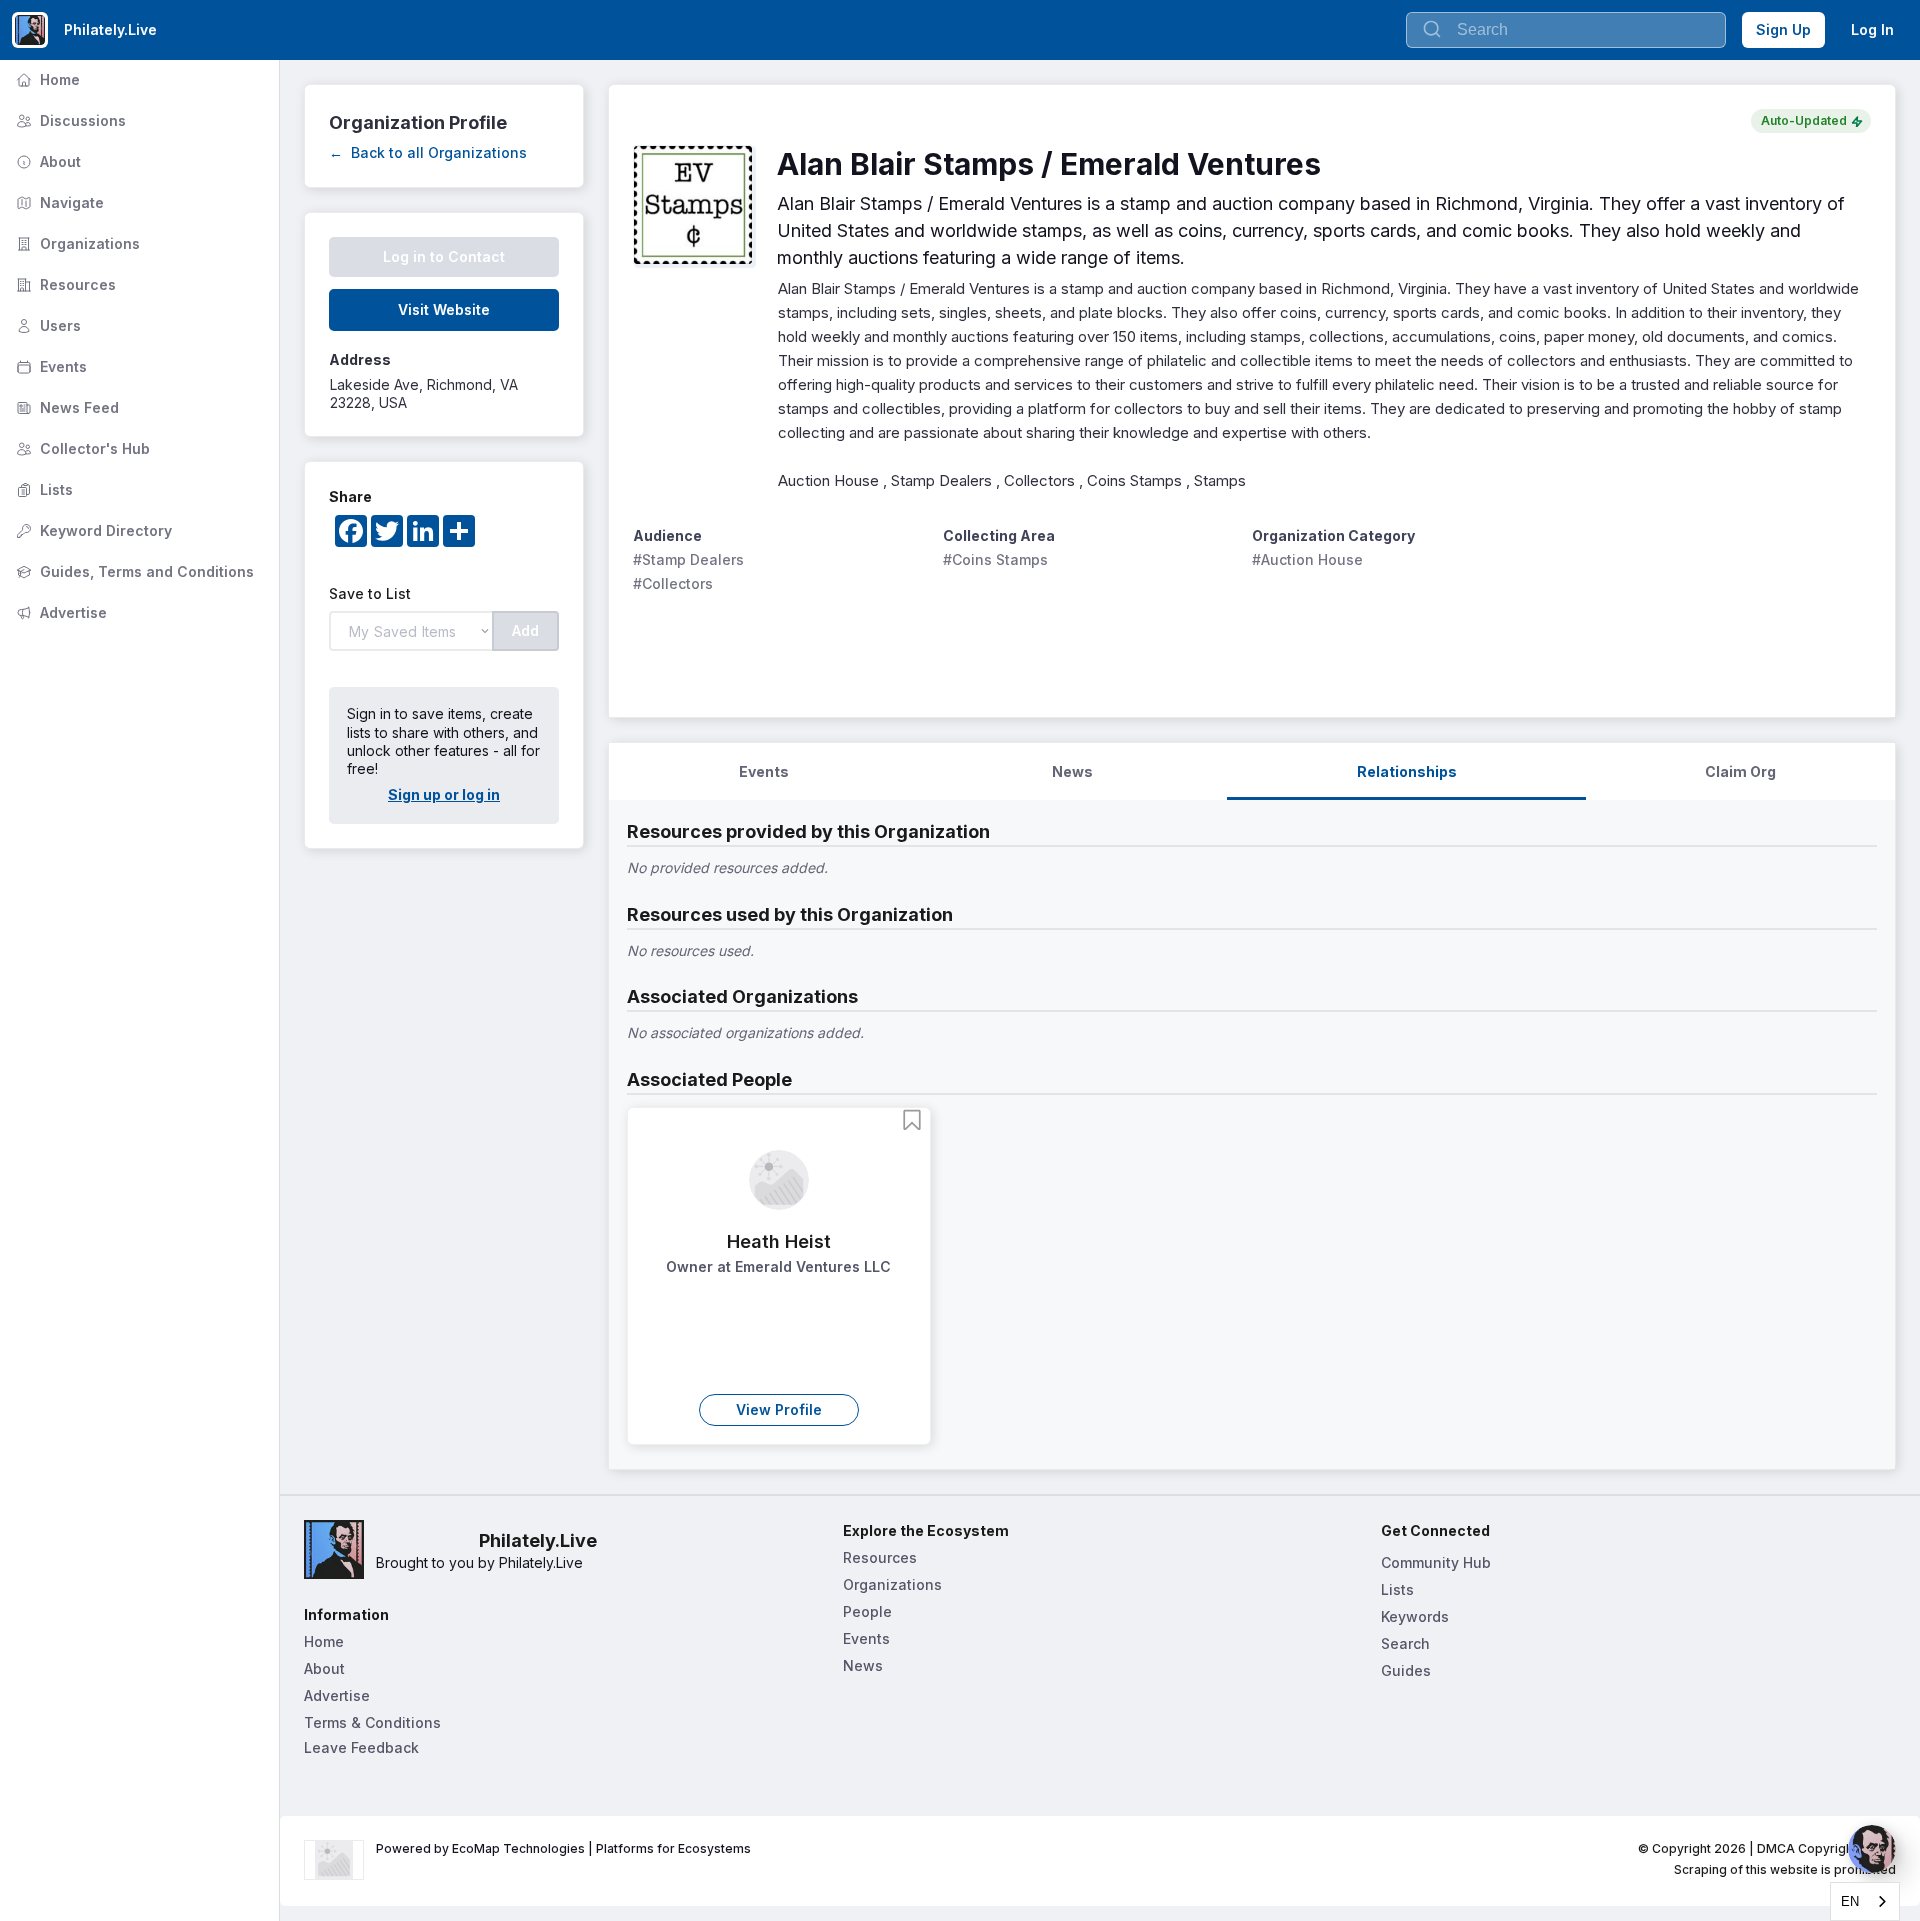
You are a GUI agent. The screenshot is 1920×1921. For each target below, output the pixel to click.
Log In (1872, 29)
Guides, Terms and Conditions (133, 571)
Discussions (69, 120)
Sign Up (1783, 29)
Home (46, 79)
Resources (64, 284)
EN (1850, 1901)
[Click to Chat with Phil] (1872, 1849)
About (46, 161)
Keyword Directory (92, 530)
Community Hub (1436, 1562)
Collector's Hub (81, 448)
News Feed (65, 407)
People (867, 1611)
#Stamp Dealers (688, 559)
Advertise (59, 612)
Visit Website (444, 309)
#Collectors (673, 583)
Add (525, 630)
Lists (42, 489)
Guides (1406, 1670)
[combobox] (1865, 1901)
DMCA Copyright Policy (1826, 1848)
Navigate (58, 202)
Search (1405, 1643)
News (863, 1665)
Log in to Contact (444, 256)
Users (46, 325)
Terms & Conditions (372, 1722)
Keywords (1415, 1616)
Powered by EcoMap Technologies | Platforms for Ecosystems (563, 1848)
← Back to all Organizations (428, 152)
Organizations (76, 243)
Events (49, 366)
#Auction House (1307, 559)
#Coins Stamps (995, 559)
